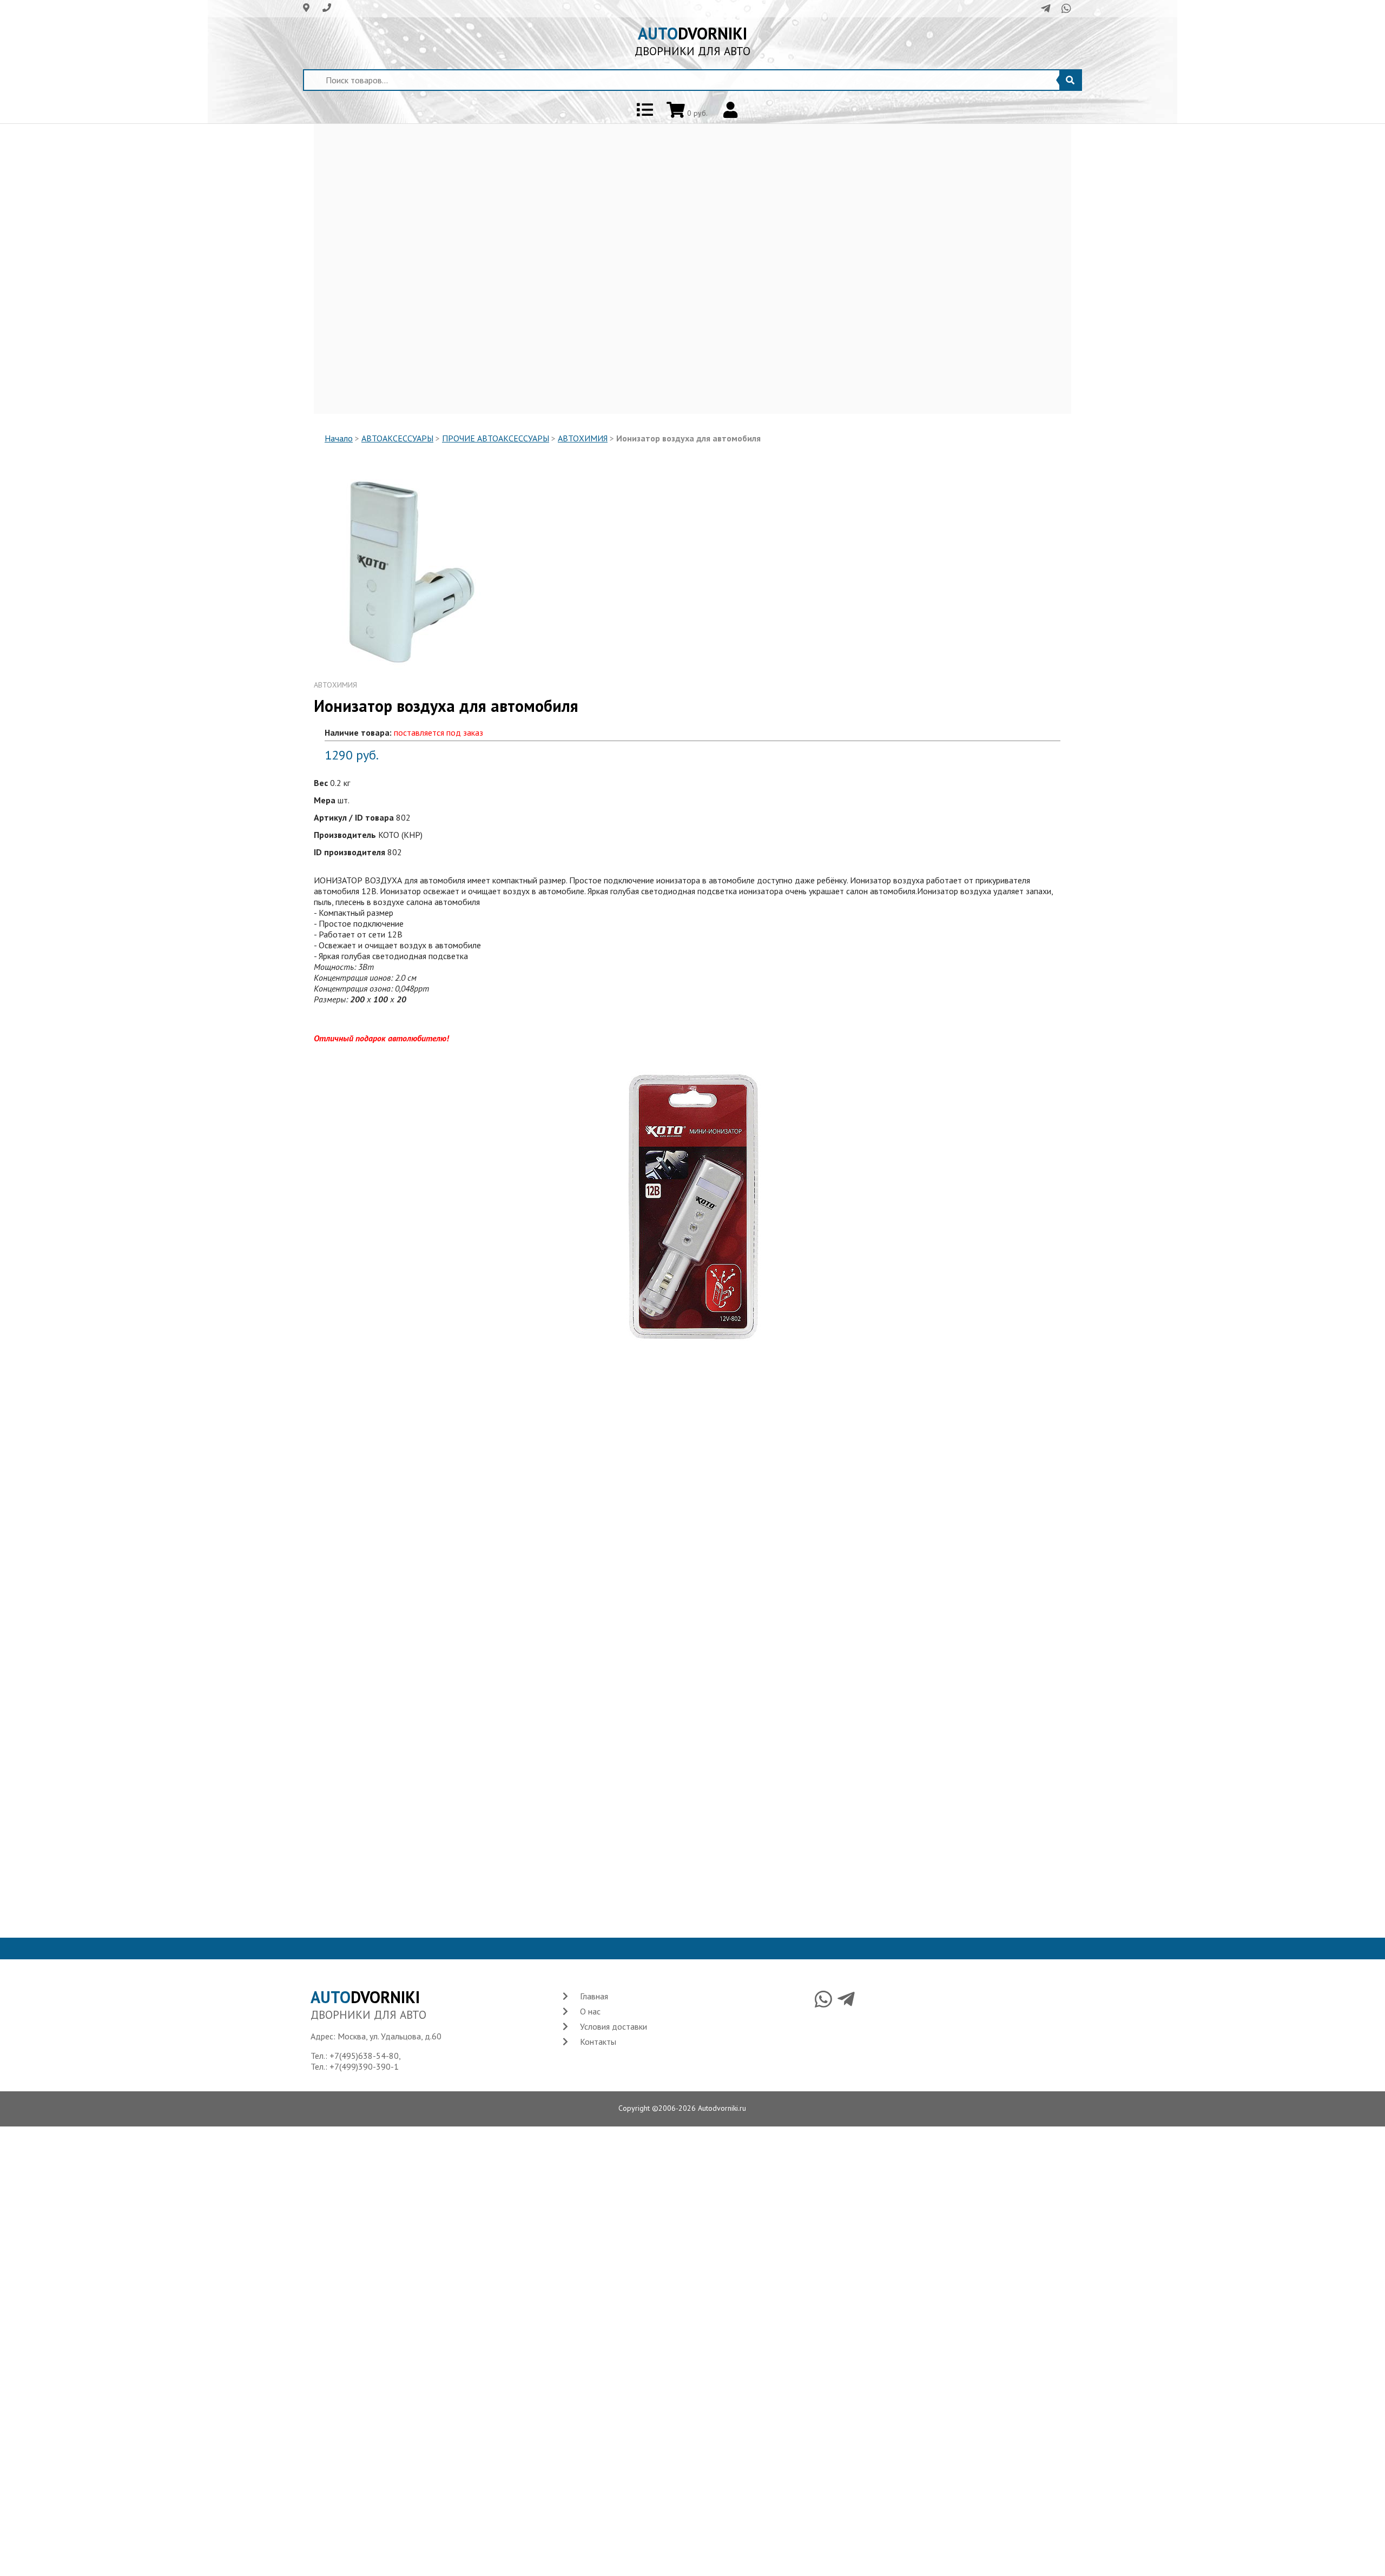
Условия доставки (614, 2026)
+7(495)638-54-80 (364, 2056)
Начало (339, 438)
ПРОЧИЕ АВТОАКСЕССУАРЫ (496, 438)
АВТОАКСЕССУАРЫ (397, 438)
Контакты (598, 2042)
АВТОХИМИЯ (583, 438)
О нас (590, 2011)
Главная (594, 1996)
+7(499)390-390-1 (364, 2066)
